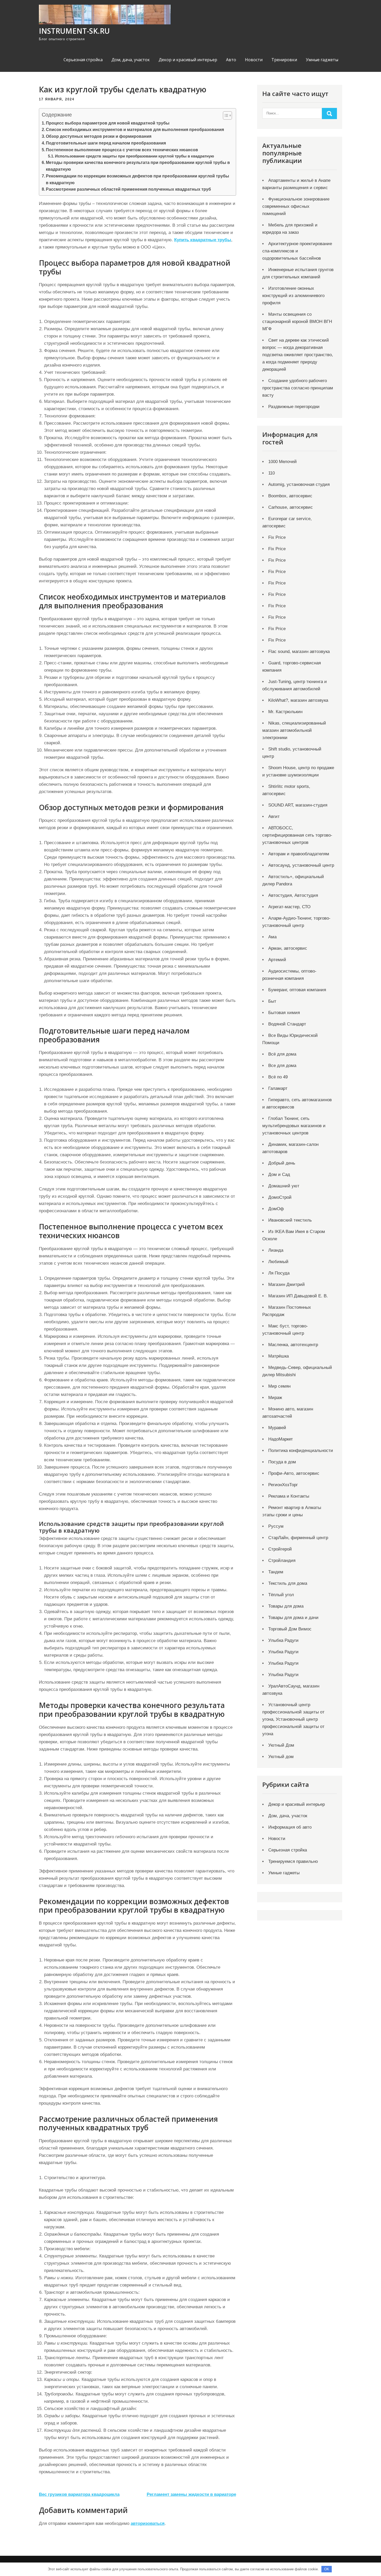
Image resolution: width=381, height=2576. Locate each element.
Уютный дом (281, 1757)
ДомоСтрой (280, 1197)
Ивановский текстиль (290, 1220)
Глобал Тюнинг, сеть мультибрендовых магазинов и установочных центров (294, 1126)
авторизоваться (148, 2523)
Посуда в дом (282, 1462)
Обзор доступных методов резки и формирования (99, 136)
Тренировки (284, 60)
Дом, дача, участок (131, 60)
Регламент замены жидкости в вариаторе (191, 2494)
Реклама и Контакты (289, 1496)
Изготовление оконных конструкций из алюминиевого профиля (293, 296)
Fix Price (277, 537)
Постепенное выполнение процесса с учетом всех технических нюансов (122, 150)
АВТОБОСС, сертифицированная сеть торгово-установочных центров (297, 835)
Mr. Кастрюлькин (285, 712)
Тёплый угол (281, 1595)
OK (327, 2569)
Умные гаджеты (322, 60)
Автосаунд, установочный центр (301, 865)
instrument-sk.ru (74, 31)
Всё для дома (282, 1054)
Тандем (276, 1572)
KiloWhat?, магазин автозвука (298, 700)
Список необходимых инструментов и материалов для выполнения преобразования (135, 129)
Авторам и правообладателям (299, 854)
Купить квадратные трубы (203, 240)
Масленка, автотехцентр (293, 1345)
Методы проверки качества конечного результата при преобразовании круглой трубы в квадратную (138, 166)
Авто (231, 60)
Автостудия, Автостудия (293, 895)
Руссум (276, 1526)
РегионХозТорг (283, 1485)
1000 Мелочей (283, 462)
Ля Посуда (279, 1273)
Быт (272, 1001)
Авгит (274, 817)
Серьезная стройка (83, 60)
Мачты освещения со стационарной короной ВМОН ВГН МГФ (297, 322)
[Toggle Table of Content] (225, 115)
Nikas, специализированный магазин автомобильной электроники (294, 730)
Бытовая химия (284, 1013)
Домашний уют (284, 1186)
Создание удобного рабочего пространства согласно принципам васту (298, 388)
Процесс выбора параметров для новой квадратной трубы (108, 123)
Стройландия (282, 1561)
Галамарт (278, 1088)
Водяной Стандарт (287, 1024)
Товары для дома (286, 1606)
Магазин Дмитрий (287, 1284)
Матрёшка (278, 1356)
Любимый (278, 1262)
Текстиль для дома (288, 1583)
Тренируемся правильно (293, 1861)
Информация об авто (290, 1827)
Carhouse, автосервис (291, 507)
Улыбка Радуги (283, 1640)
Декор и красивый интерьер (188, 60)
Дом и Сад (279, 1175)
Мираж (275, 1398)
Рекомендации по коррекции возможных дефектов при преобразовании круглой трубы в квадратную (137, 179)
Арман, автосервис (288, 948)
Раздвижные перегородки (294, 407)
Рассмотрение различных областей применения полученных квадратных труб (128, 189)
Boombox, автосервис (290, 496)
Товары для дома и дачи (293, 1618)
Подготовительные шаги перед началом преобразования (106, 143)
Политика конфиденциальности (301, 1451)
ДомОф (276, 1209)
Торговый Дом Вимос (290, 1629)
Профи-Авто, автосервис (294, 1473)
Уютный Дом (281, 1745)
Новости (254, 60)
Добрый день (282, 1163)
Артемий (277, 960)
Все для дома (282, 1066)
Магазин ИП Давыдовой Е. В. (298, 1296)
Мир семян (279, 1386)
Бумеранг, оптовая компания (297, 990)
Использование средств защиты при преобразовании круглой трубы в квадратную (135, 156)
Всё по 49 (278, 1077)
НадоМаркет (281, 1439)
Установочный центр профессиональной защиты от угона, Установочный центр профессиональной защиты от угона (293, 1719)
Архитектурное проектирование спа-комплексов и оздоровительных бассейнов (297, 251)
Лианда (276, 1250)
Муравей (277, 1428)
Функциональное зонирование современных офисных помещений (296, 206)
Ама (272, 937)
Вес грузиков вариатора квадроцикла (79, 2494)
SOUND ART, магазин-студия (298, 805)
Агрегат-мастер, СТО (289, 907)
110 (271, 473)
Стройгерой (280, 1549)
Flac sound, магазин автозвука (299, 652)
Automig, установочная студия (299, 484)
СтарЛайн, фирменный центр (298, 1538)
